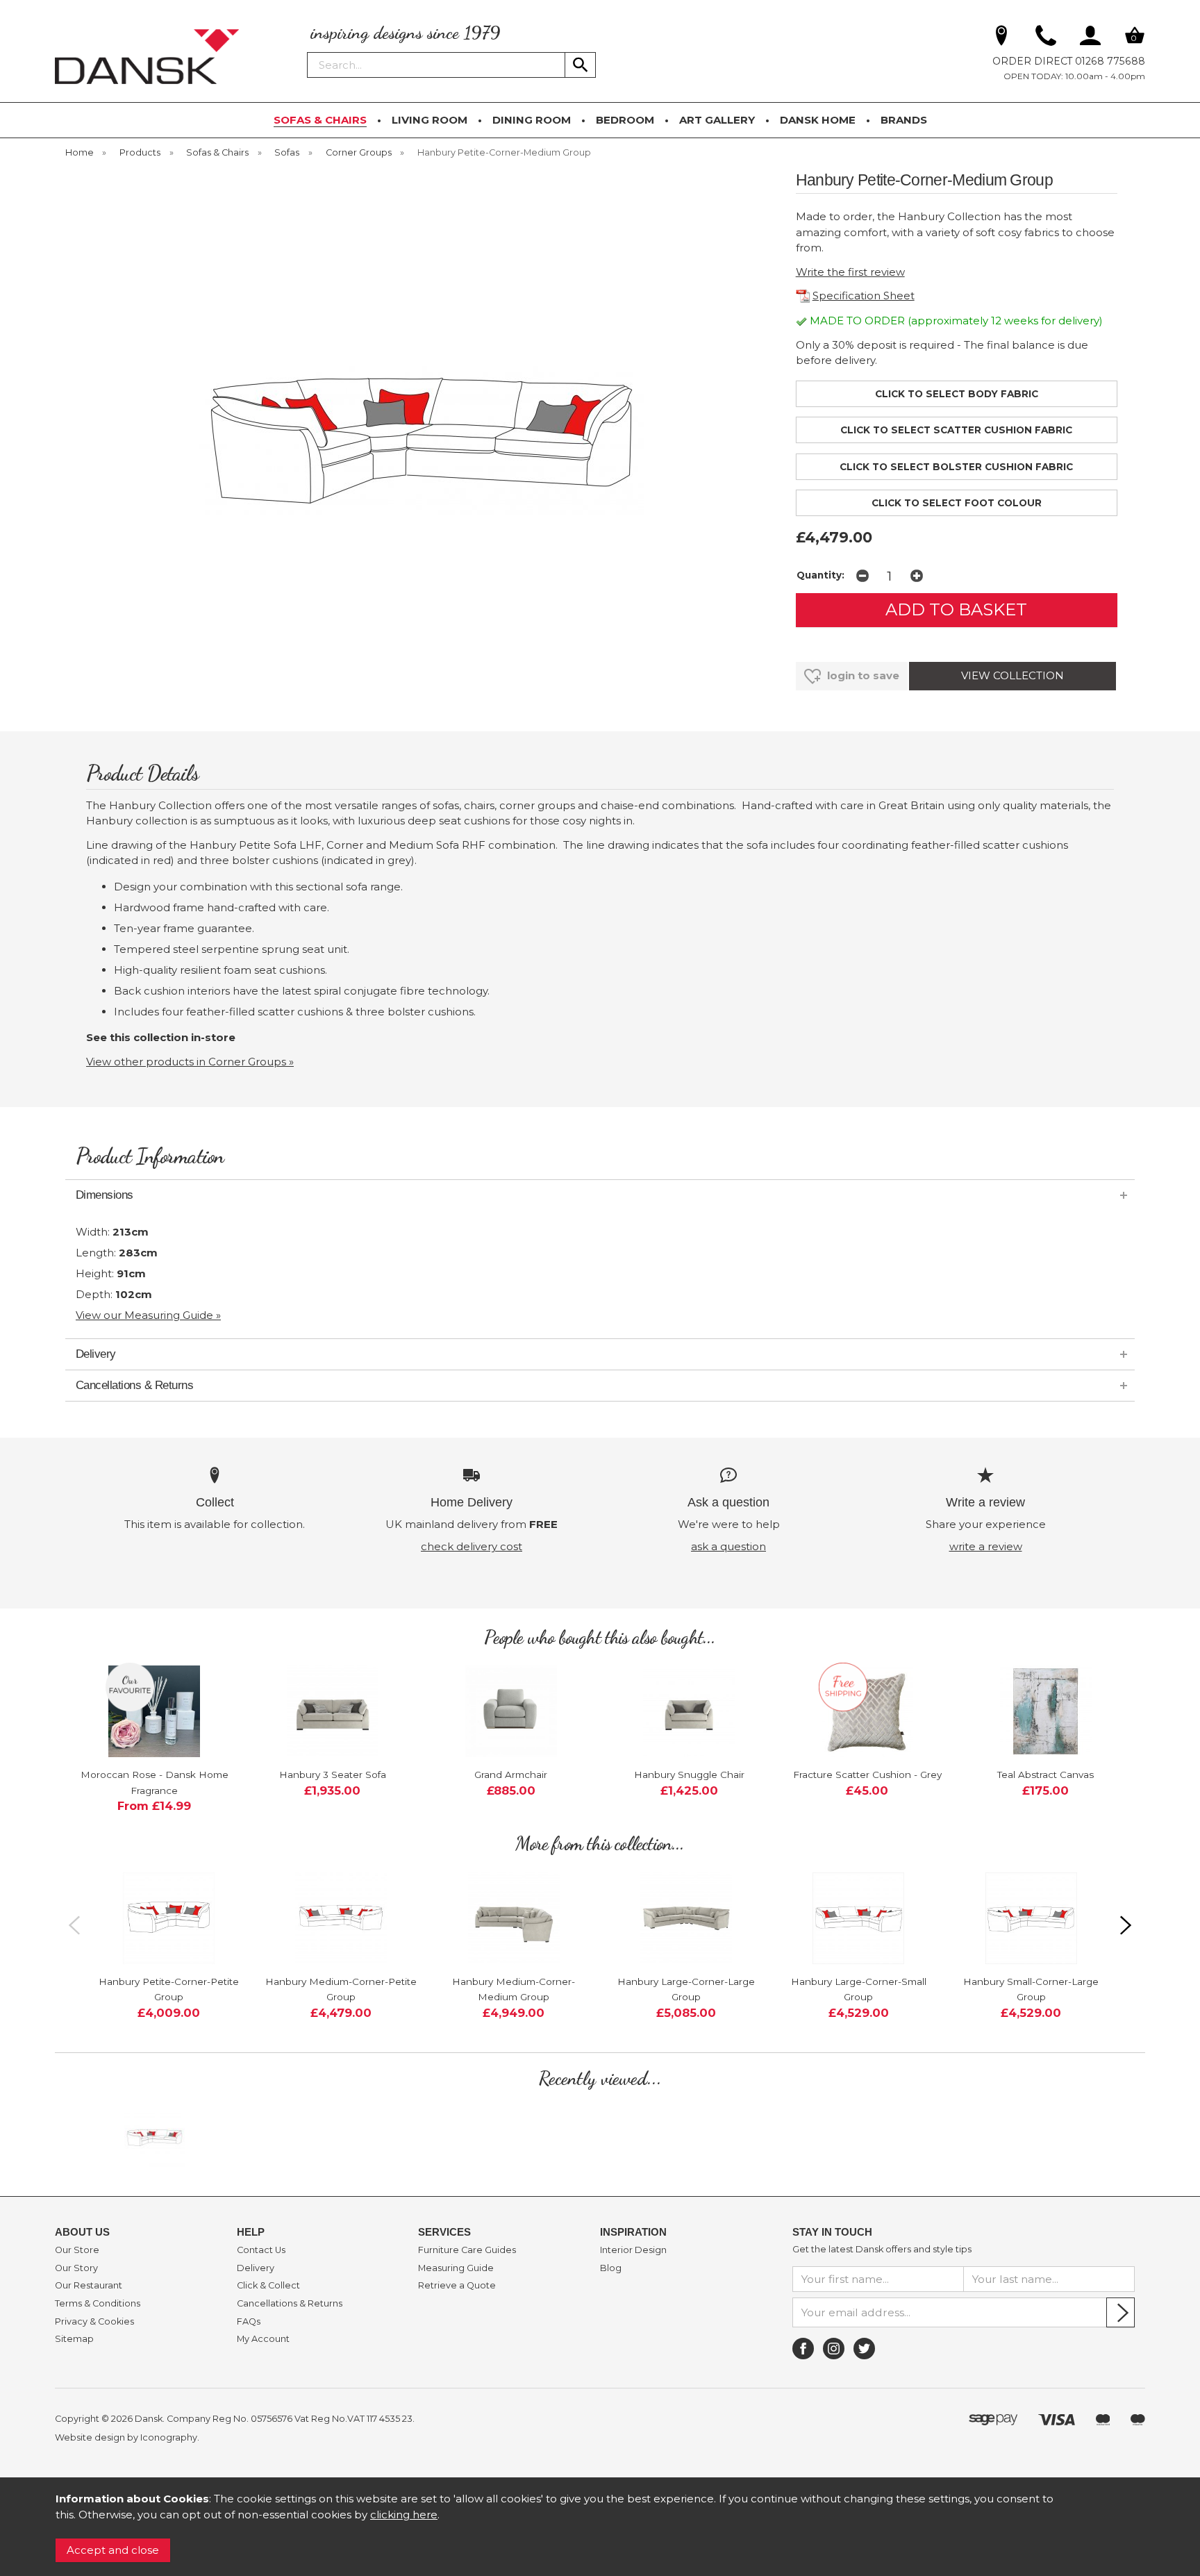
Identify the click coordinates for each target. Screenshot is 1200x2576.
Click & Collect (268, 2286)
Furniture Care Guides (467, 2250)
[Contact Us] (1046, 38)
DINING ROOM (532, 120)
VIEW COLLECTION (1012, 675)
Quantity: (820, 575)
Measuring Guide (456, 2268)
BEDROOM (625, 120)
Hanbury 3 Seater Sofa (333, 1775)
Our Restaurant (89, 2286)
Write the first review (850, 272)
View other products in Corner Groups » (190, 1062)
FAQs (249, 2322)
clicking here (404, 2515)
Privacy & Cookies (94, 2322)
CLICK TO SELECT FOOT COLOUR (957, 503)
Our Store (77, 2250)
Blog (611, 2268)
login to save (862, 675)
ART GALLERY (717, 120)
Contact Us (261, 2250)
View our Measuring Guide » (148, 1315)
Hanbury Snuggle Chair (689, 1775)
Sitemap (74, 2339)
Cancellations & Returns (290, 2304)
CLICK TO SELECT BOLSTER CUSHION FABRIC (956, 467)
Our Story (76, 2268)
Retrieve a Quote (457, 2286)
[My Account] (1090, 38)
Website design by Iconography (126, 2437)
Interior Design (633, 2250)
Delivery (256, 2268)
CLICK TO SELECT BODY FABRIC (957, 394)
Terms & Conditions (98, 2304)
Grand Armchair (511, 1775)
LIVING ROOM (430, 120)
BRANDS (904, 120)
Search (308, 51)
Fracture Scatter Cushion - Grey (867, 1775)
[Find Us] (1001, 38)
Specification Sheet (864, 296)
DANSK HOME (818, 120)
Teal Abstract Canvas (1045, 1775)
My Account (263, 2339)
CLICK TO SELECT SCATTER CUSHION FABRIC (956, 430)
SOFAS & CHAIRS (320, 120)
